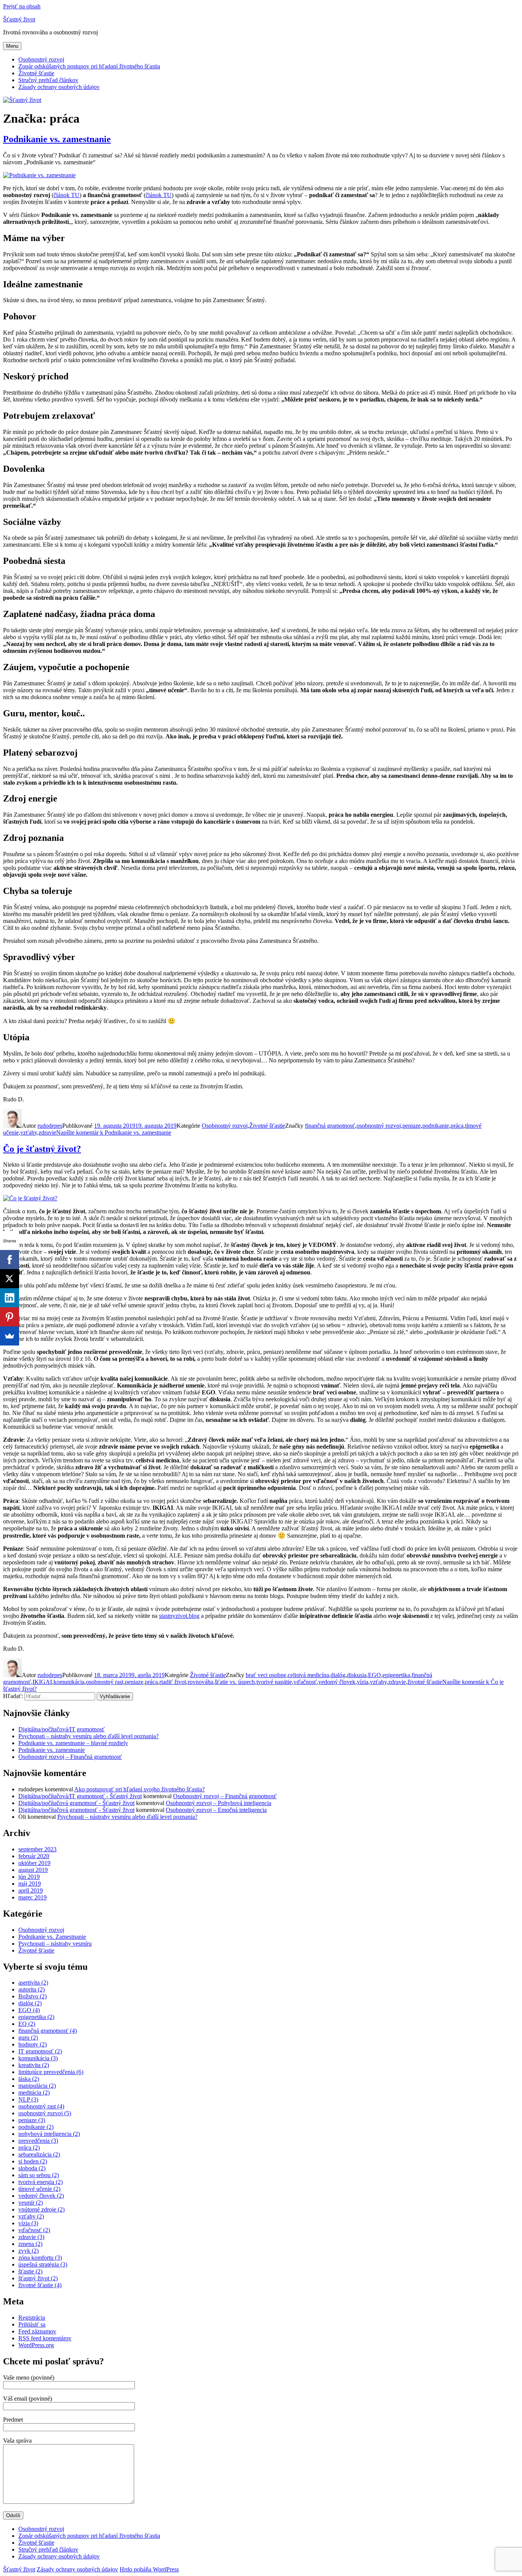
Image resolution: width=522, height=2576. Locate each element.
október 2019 (34, 1863)
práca (457, 1126)
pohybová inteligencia (49, 2134)
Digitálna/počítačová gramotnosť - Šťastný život (76, 1803)
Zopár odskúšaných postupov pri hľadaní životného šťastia (89, 66)
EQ (27, 2024)
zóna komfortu (40, 2258)
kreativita (34, 2065)
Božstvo (32, 1996)
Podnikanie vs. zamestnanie (57, 139)
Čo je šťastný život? (42, 1149)
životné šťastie (425, 1682)
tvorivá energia (41, 2182)
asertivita (33, 1983)
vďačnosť (305, 1682)
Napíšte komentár (114, 1133)
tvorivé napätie (274, 1682)
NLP (28, 2099)
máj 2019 (30, 1884)
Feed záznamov (37, 2331)
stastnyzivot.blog (179, 1616)
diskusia (357, 1675)
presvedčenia (38, 2141)
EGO (374, 1675)
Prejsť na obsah (22, 6)
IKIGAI (42, 1682)
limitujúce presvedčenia (51, 2072)
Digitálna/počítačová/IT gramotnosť (62, 1729)
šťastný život (38, 2278)
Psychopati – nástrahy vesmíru (55, 1944)
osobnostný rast (105, 1682)
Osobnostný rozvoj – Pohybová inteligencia (219, 1803)
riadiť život (173, 1682)
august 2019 (33, 1870)
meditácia (34, 2093)
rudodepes (50, 1126)
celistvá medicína (308, 1675)
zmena (30, 2244)
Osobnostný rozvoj (41, 59)
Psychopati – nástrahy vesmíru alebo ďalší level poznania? (88, 1736)
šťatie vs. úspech (235, 1682)
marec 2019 (32, 1897)
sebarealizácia (39, 2154)
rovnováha (200, 1682)
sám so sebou (39, 2175)
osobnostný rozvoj (379, 1126)
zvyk (28, 2251)
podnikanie (436, 1126)
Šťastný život (19, 19)
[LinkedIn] (10, 1298)
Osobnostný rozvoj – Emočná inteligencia (216, 1810)
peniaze (412, 1126)
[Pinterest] (10, 1317)
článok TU (66, 195)
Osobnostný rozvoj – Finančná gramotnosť (70, 1757)
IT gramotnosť (40, 2051)
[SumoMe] (10, 1336)
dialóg (338, 1675)
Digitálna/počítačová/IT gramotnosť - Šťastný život (80, 1796)
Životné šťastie (36, 73)
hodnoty (32, 2044)
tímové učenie (39, 2189)
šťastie (30, 2271)
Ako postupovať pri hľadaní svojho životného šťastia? (139, 1789)
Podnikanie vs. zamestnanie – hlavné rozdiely (73, 1743)
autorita (32, 1989)
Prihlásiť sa (32, 2324)
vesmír (31, 2203)
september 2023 (37, 1849)
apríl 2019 (31, 1890)
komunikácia (69, 1682)
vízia (363, 1682)
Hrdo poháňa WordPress (149, 2569)
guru (28, 2038)
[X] (10, 1279)
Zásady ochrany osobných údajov (59, 87)
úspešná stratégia (43, 2264)
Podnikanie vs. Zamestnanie (52, 1937)
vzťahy (29, 1133)
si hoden (33, 2161)
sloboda (32, 2168)
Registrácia (32, 2318)
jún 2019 (29, 1877)
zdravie (47, 1133)
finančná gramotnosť (330, 1126)
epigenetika (396, 1675)
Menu (12, 46)
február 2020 (34, 1856)
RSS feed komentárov (45, 2338)
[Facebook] (10, 1260)
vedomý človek (337, 1682)
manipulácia (37, 2086)
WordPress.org (36, 2345)
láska (29, 2079)
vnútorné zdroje (41, 2209)
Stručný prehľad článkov (48, 80)
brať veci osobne (266, 1675)
